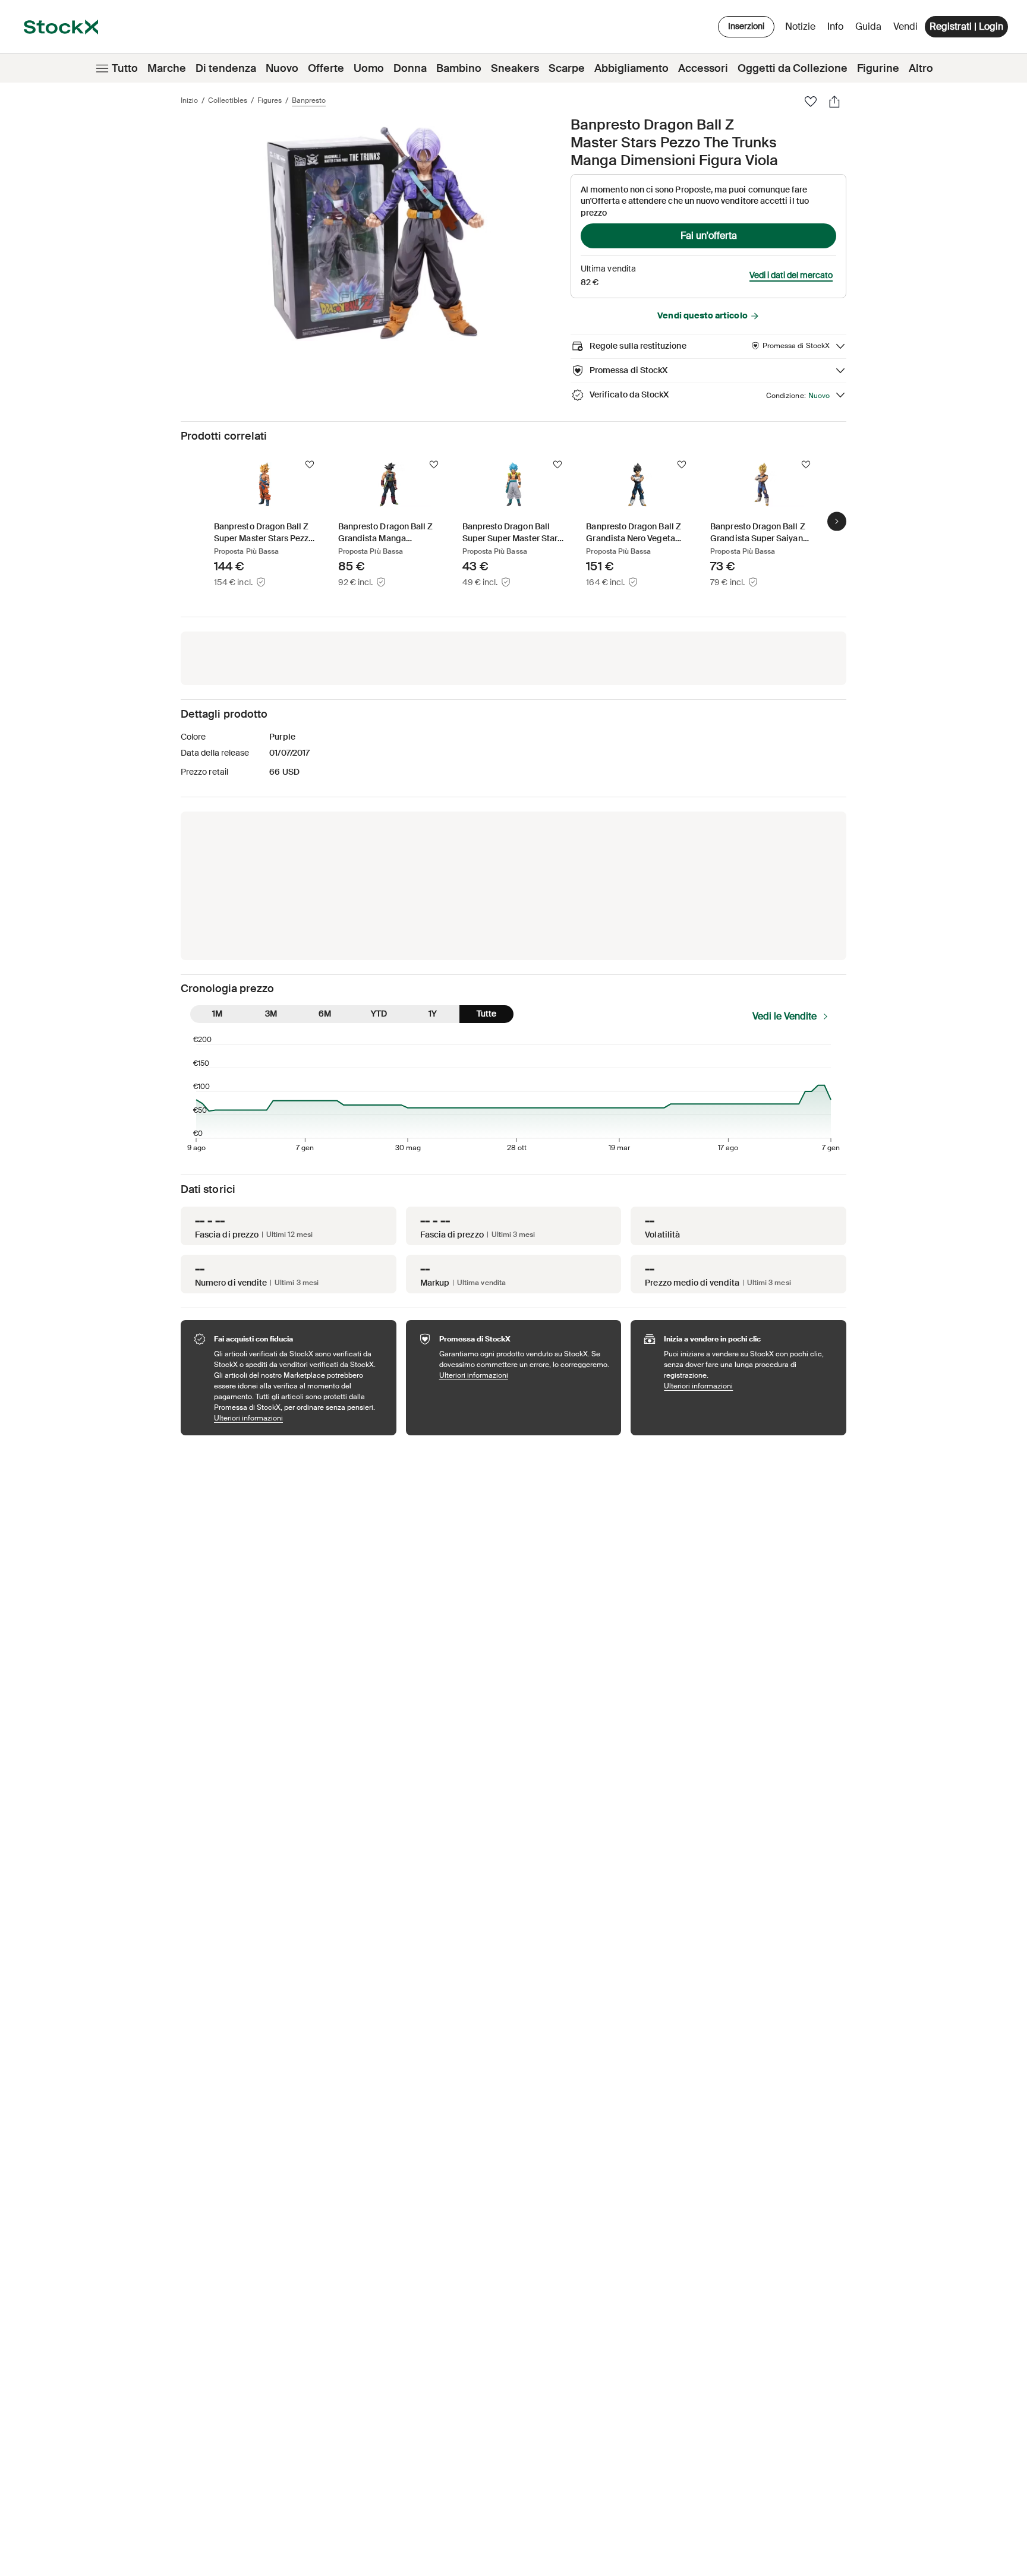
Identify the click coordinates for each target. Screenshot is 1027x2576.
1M (217, 1014)
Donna (410, 68)
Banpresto (309, 100)
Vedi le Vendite (785, 1016)
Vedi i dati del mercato (791, 275)
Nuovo (282, 68)
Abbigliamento (631, 68)
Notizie (800, 26)
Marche (167, 68)
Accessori (703, 68)
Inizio (189, 100)
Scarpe (567, 68)
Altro (921, 68)
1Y (433, 1014)
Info (837, 29)
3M (271, 1014)
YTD (379, 1014)
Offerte (326, 68)
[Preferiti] (811, 102)
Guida (868, 26)
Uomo (369, 68)
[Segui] (310, 465)
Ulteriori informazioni (299, 1418)
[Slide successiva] (837, 521)
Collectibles (228, 100)
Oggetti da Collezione (793, 68)
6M (325, 1014)
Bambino (459, 68)
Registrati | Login (966, 26)
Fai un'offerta (709, 236)
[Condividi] (834, 102)
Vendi (905, 26)
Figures (270, 100)
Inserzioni (746, 26)
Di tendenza (226, 68)
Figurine (878, 68)
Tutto (125, 68)
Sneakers (515, 68)
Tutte (486, 1014)
